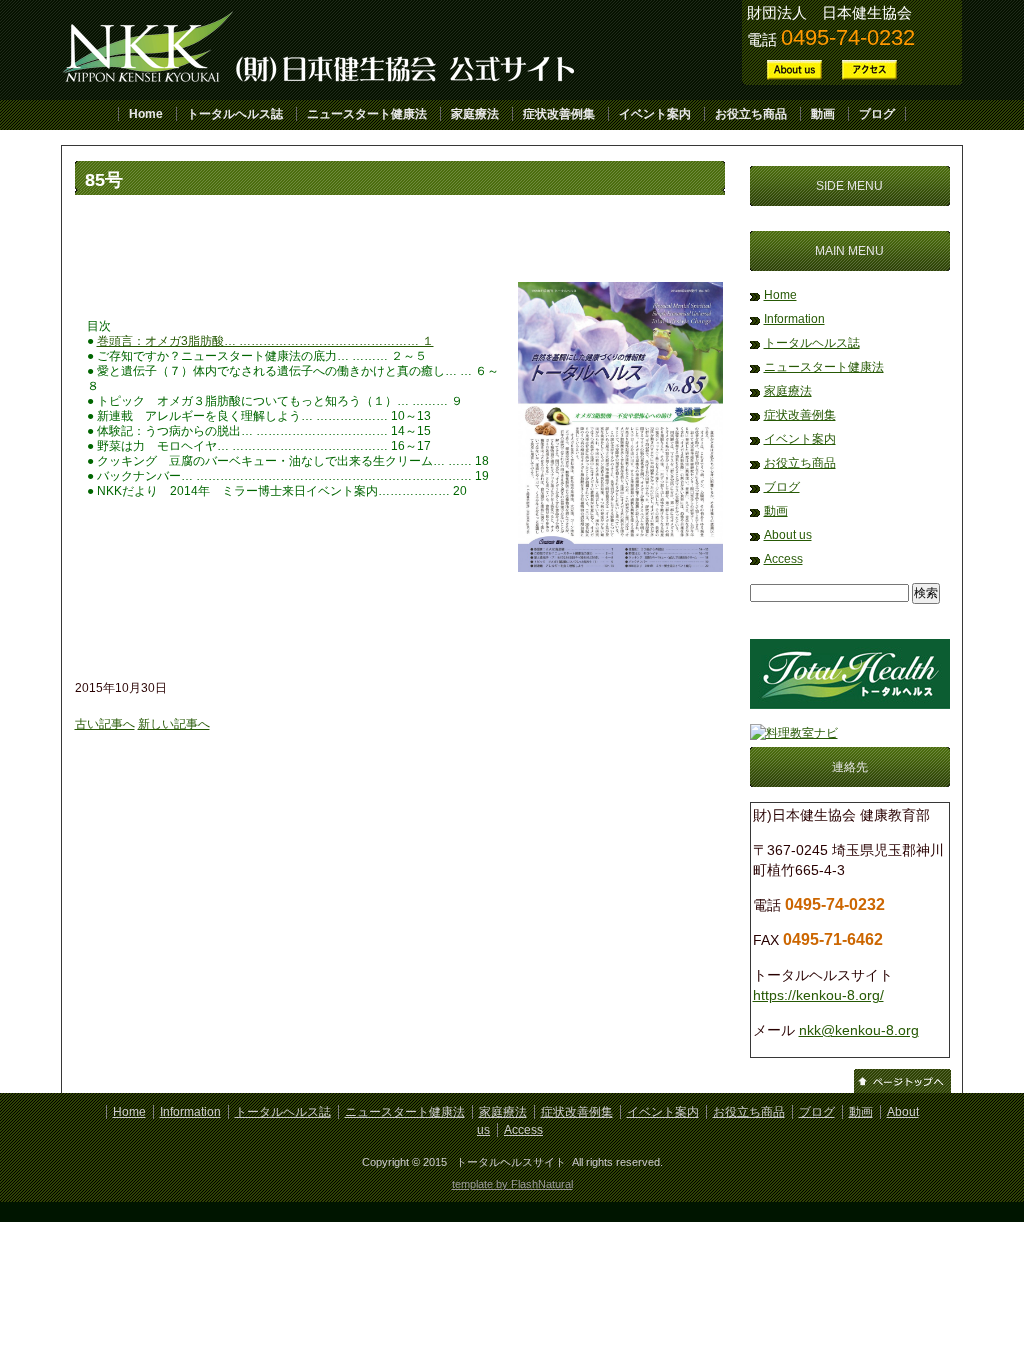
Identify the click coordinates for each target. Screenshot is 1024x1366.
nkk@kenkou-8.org (859, 1030)
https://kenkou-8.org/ (818, 995)
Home (146, 114)
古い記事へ (105, 724)
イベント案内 (655, 114)
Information (794, 319)
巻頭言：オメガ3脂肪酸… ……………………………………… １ (265, 341)
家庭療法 (475, 114)
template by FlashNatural (512, 1184)
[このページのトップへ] (902, 1089)
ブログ (877, 114)
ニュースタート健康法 (367, 114)
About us (788, 535)
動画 (823, 114)
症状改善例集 (559, 114)
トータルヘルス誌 (235, 114)
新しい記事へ (174, 724)
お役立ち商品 (751, 114)
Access (783, 559)
